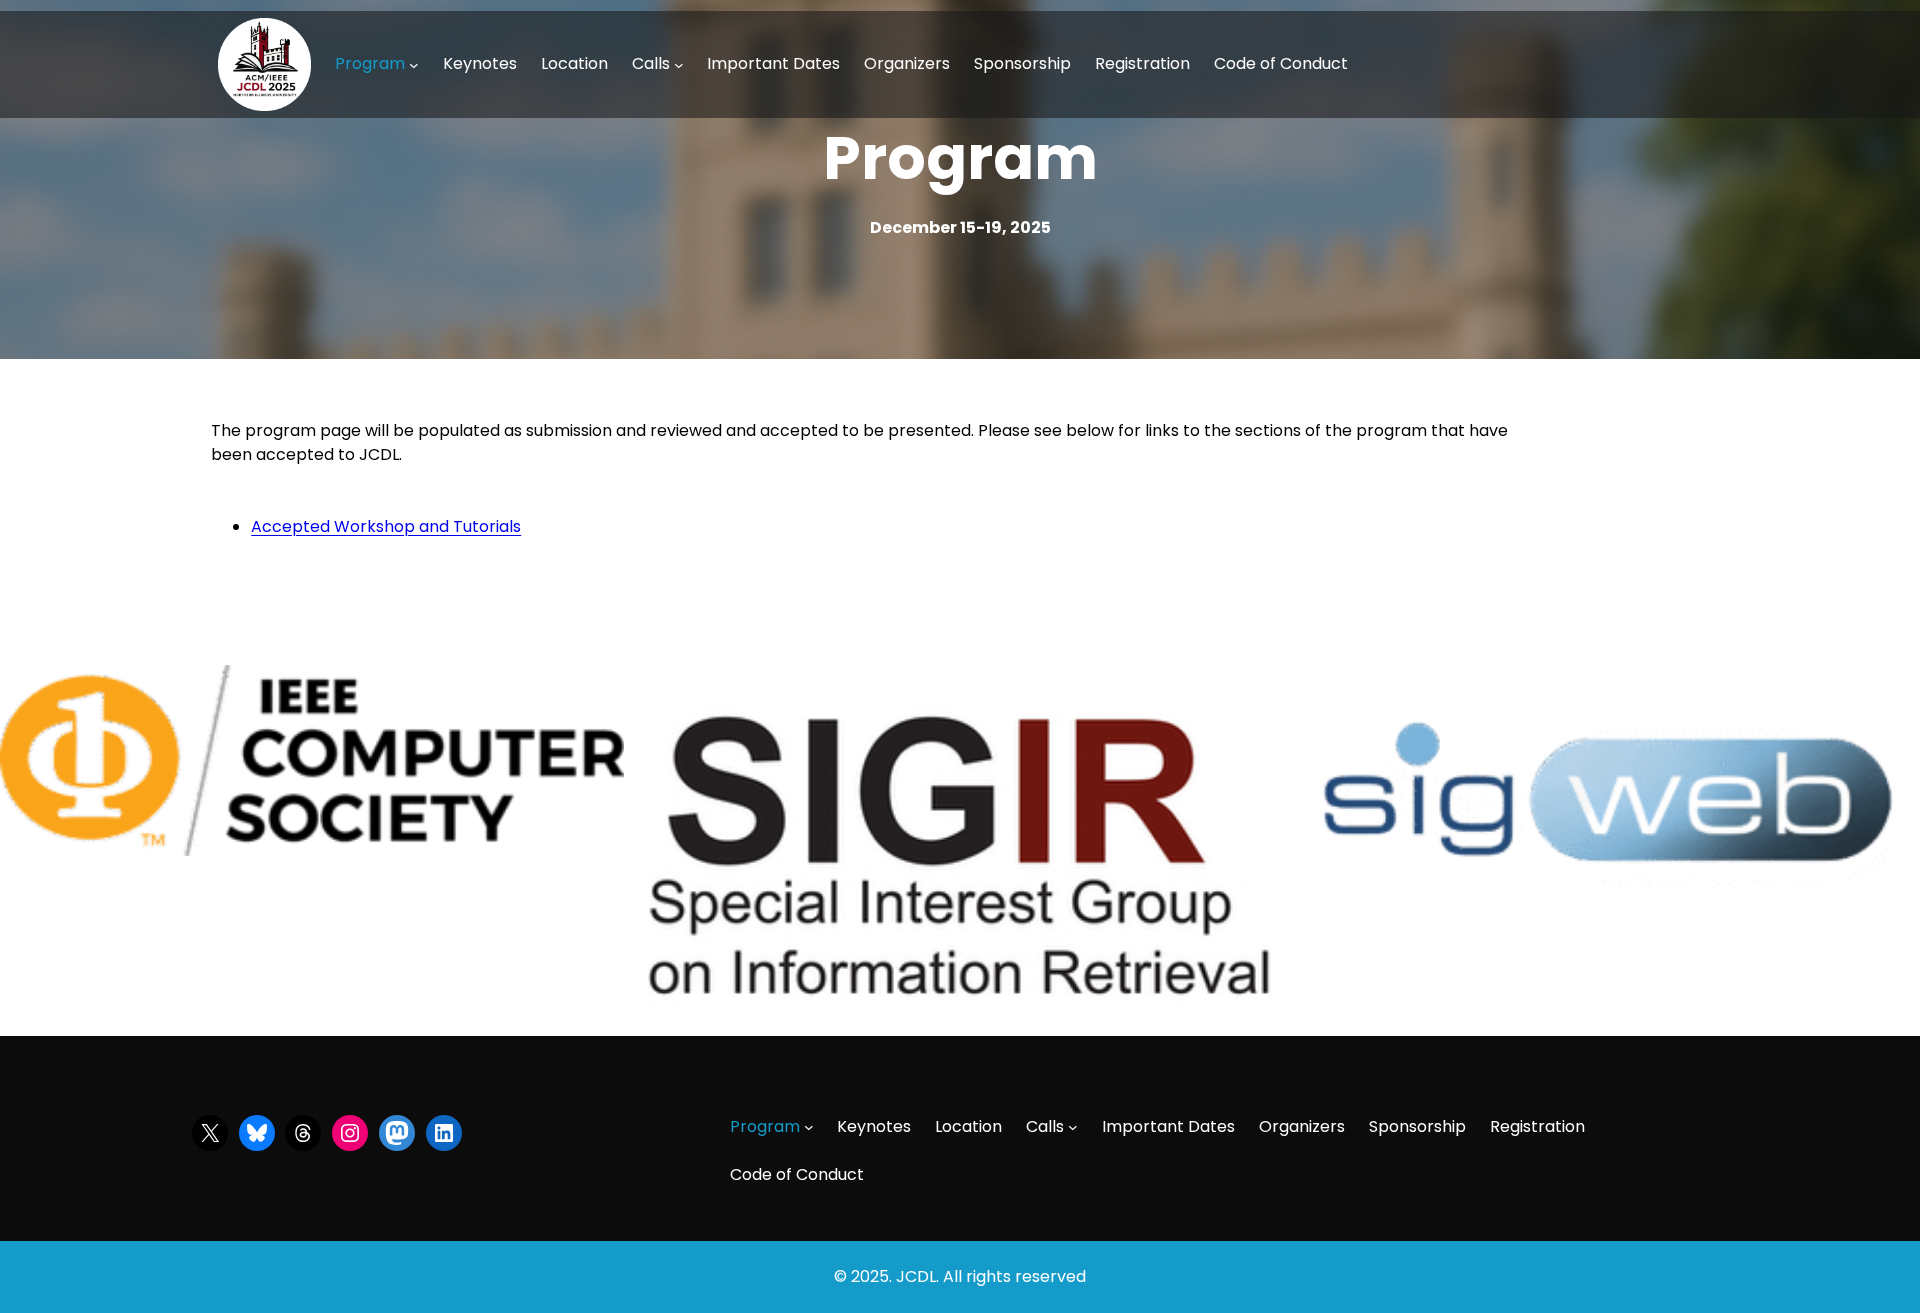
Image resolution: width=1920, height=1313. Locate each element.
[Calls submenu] (679, 64)
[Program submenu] (414, 64)
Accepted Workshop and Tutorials (386, 526)
